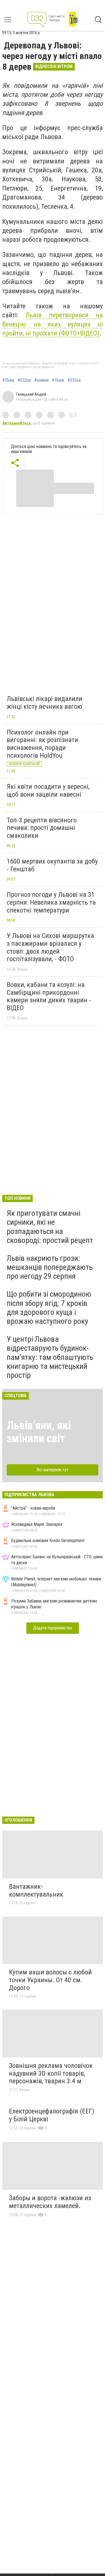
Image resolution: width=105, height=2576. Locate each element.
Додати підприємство (53, 1628)
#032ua (24, 380)
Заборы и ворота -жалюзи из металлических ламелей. (50, 2202)
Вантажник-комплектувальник (36, 1890)
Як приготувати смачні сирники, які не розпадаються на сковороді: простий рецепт (50, 1227)
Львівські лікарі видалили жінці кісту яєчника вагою (45, 703)
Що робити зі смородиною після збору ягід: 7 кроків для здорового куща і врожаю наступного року (49, 1308)
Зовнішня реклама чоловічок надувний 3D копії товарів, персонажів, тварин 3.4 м (51, 2073)
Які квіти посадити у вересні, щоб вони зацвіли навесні (48, 790)
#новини (41, 380)
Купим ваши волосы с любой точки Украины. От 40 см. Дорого (50, 1980)
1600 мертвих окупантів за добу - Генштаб (52, 865)
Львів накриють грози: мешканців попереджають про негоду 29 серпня (50, 1267)
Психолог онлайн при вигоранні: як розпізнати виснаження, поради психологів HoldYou (42, 744)
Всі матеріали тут (53, 1470)
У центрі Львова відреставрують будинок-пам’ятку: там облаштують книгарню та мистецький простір (50, 1357)
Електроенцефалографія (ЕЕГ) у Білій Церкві (52, 2115)
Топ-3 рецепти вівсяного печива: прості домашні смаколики (42, 828)
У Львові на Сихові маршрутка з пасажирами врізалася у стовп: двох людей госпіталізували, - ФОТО (50, 947)
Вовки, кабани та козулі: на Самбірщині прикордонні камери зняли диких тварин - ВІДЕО (49, 996)
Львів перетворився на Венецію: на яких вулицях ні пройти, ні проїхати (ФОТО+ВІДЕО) (53, 324)
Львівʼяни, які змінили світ (39, 1432)
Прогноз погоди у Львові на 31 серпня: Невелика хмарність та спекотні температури (51, 902)
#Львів (8, 380)
